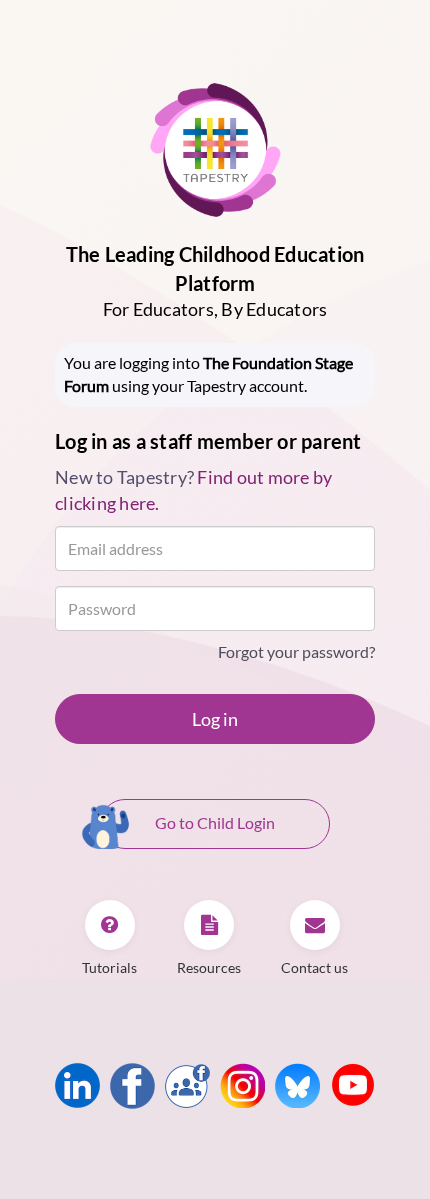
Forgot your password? (296, 651)
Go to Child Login (215, 822)
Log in (215, 719)
